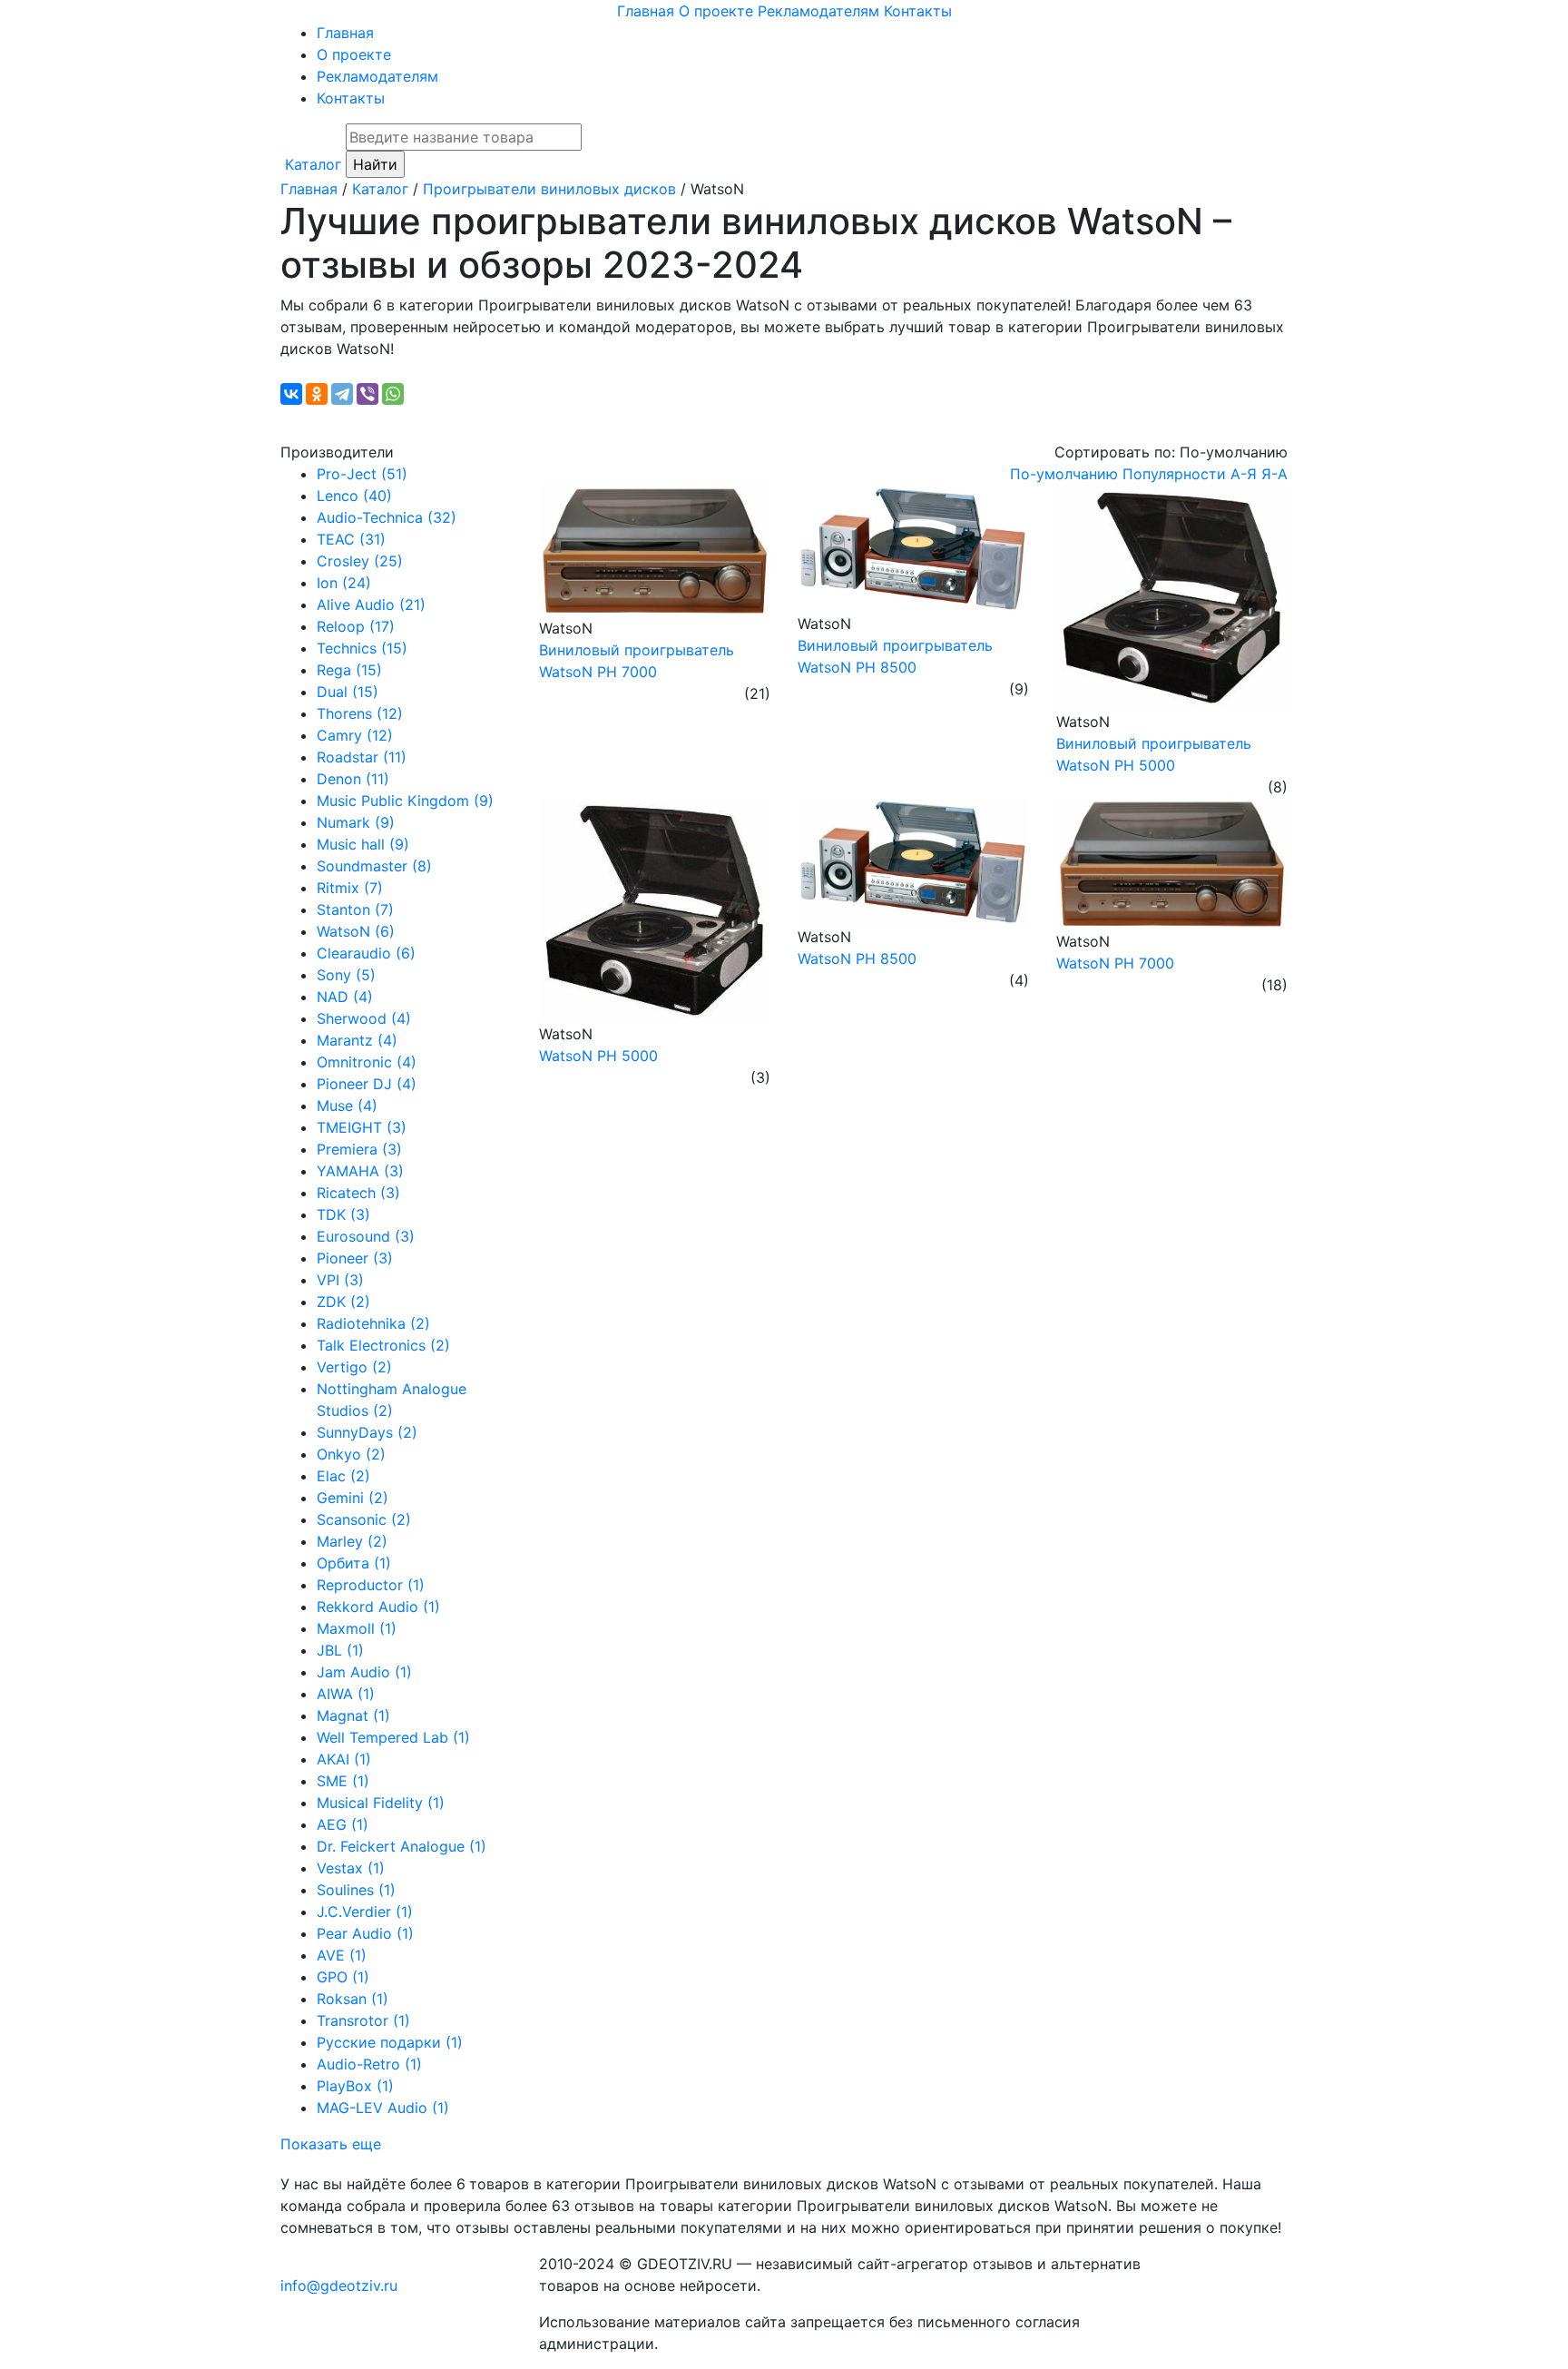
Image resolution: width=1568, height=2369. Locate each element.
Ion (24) (344, 583)
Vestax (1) (351, 1868)
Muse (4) (347, 1106)
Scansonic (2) (364, 1519)
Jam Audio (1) (364, 1672)
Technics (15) (362, 648)
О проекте (716, 11)
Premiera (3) (359, 1149)
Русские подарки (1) (390, 2042)
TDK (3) (343, 1214)
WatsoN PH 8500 (857, 958)
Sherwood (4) (364, 1018)
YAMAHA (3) (360, 1171)
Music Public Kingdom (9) (405, 801)
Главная (646, 11)
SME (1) (343, 1781)
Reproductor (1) (371, 1585)
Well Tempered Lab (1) (393, 1737)
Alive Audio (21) (371, 605)
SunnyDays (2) (367, 1432)
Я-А (1274, 474)
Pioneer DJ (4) (367, 1084)
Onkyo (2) (351, 1454)
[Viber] (367, 394)
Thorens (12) (360, 713)
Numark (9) (356, 822)
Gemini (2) (353, 1498)
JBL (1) (340, 1650)
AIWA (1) (346, 1694)
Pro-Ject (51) (362, 474)
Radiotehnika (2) (373, 1323)
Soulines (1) (356, 1890)
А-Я (1244, 474)
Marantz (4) (357, 1040)
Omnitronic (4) (367, 1062)
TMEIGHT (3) (362, 1127)
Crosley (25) (360, 561)
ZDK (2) (343, 1302)
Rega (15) (349, 670)
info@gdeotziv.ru (339, 2285)
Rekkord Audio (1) (378, 1607)
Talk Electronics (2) (383, 1345)
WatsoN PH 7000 (1115, 963)
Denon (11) (353, 779)
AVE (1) (342, 1955)
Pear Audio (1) (365, 1933)
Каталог (313, 164)
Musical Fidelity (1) (381, 1803)
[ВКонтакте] (291, 394)
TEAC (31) (351, 539)
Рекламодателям (818, 11)
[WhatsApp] (393, 394)
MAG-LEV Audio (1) (383, 2108)
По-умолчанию (1064, 474)
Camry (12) (355, 735)
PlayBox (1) (355, 2086)
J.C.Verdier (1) (365, 1912)
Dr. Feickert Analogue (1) (402, 1846)
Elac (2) (343, 1476)
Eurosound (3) (366, 1236)
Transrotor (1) (363, 2020)
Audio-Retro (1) (369, 2064)
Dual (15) (348, 692)
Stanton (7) (355, 909)
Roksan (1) (353, 1999)
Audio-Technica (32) (387, 517)
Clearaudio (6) (366, 953)
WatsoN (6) (356, 931)
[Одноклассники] (317, 394)
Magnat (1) (353, 1715)
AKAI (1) (344, 1759)
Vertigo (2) (354, 1367)
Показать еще (331, 2144)
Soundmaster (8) (374, 866)
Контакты (918, 11)
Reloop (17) (356, 626)
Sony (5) (346, 975)
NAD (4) (345, 997)
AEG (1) (343, 1824)
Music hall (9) (363, 844)
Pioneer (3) (355, 1258)
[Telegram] (342, 394)
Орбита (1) (354, 1563)
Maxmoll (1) (357, 1628)
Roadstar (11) (362, 757)
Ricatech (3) (358, 1193)
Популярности (1174, 474)
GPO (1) (343, 1977)
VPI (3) (340, 1280)
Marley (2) (352, 1541)
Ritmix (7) (350, 888)
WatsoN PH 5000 (598, 1056)
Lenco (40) (354, 496)
